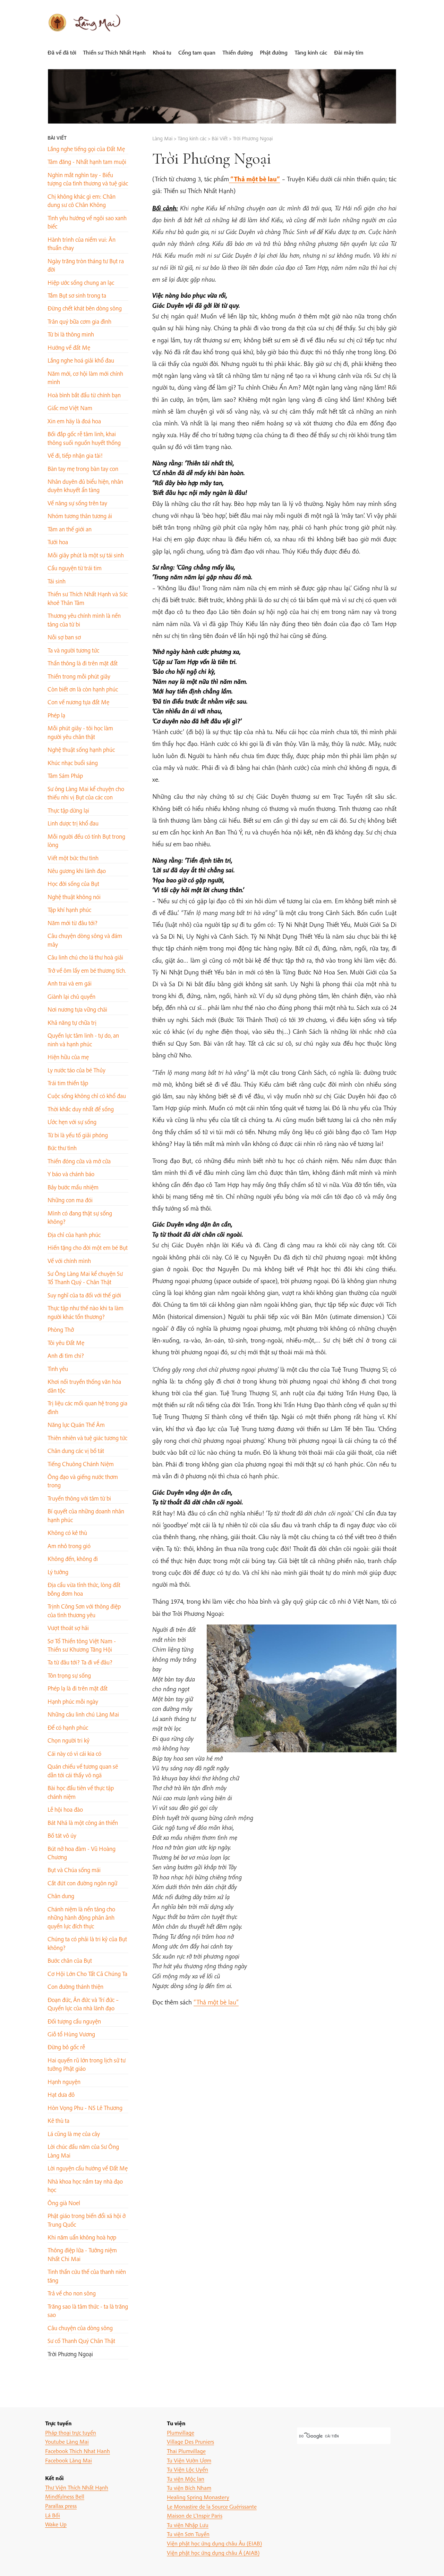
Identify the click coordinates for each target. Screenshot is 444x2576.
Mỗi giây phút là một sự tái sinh (86, 555)
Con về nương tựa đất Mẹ (78, 702)
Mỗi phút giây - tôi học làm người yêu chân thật (80, 732)
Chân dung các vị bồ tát (76, 1451)
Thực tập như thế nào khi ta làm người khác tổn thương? (86, 1312)
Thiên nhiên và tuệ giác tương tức (87, 1438)
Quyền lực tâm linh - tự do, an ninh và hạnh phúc (83, 1040)
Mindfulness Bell (65, 2496)
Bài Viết (57, 138)
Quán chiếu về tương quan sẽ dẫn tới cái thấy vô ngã (83, 1771)
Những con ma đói (70, 1200)
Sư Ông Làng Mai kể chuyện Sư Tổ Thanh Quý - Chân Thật (85, 1278)
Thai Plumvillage (186, 2451)
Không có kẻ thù (67, 1533)
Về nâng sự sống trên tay (77, 503)
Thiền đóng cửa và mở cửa (79, 1161)
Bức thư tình (62, 1148)
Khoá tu (162, 52)
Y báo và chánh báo (71, 1174)
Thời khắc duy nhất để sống (81, 1109)
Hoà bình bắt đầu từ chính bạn (84, 395)
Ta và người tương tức (73, 650)
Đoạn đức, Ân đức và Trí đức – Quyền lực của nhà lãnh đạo (83, 2004)
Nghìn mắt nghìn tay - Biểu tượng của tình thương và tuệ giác (88, 179)
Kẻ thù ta (58, 2121)
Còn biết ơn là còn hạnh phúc (83, 689)
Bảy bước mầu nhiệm (73, 1187)
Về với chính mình (69, 1261)
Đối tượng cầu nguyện (74, 2021)
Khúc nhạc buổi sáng (73, 763)
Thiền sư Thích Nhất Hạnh (114, 52)
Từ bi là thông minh (71, 334)
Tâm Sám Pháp (65, 776)
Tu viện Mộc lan (186, 2479)
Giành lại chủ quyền (71, 996)
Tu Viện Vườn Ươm (189, 2460)
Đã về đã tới (62, 52)
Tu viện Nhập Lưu (188, 2525)
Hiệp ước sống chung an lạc (81, 282)
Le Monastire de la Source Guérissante (212, 2506)
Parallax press (61, 2506)
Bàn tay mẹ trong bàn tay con (83, 469)
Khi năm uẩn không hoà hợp (82, 2237)
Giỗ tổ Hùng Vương (71, 2034)
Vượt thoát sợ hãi (68, 1628)
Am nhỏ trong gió (69, 1546)
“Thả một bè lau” (216, 2002)
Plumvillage (181, 2432)
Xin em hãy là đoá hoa (74, 421)
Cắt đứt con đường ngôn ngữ (82, 1883)
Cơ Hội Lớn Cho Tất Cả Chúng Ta (87, 1974)
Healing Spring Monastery (198, 2497)
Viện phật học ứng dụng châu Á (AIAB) (213, 2553)
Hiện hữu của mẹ (68, 1057)
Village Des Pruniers (190, 2441)
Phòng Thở (61, 1329)
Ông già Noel (64, 2203)
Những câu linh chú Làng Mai (83, 1714)
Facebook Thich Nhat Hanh (78, 2451)
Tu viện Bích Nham (189, 2488)
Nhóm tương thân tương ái (80, 516)
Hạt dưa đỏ (61, 2095)
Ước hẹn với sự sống (72, 1122)
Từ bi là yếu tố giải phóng (78, 1135)
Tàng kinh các (311, 52)
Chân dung (61, 1896)
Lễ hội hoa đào (65, 1809)
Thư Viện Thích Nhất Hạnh (77, 2487)
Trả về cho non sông (72, 2293)
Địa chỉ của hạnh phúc (74, 1235)
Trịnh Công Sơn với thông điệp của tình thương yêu (84, 1610)
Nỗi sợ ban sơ (64, 637)
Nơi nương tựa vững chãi (77, 1009)
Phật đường (274, 52)
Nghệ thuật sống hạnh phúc (81, 750)
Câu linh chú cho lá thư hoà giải (85, 957)
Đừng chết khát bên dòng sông (85, 308)
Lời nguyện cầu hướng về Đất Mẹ (88, 2168)
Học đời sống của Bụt (73, 884)
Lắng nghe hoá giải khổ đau (81, 360)
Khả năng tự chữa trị (72, 1023)
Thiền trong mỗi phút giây (79, 676)
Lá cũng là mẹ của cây (74, 2134)
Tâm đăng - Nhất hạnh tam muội (87, 162)
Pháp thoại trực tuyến (71, 2432)
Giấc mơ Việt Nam (70, 408)
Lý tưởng (58, 1572)
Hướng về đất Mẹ (69, 347)
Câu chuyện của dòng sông (80, 2328)
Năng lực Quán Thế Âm (76, 1425)
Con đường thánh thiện (75, 1987)
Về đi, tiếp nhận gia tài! (75, 455)
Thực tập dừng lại (68, 810)
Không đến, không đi (73, 1559)
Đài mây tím (349, 52)
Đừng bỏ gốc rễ (66, 2047)
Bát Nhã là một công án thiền (83, 1823)
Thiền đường (238, 52)
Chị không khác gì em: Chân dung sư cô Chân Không (82, 201)
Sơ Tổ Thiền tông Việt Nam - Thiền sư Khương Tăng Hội (82, 1645)
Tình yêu (58, 1369)
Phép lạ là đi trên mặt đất (78, 1688)
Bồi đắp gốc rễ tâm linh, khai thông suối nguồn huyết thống (84, 438)
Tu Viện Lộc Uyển (187, 2469)
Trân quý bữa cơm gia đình (79, 321)
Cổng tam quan (197, 52)
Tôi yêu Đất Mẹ (66, 1343)
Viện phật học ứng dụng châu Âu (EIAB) (214, 2543)
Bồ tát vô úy (62, 1835)
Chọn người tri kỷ (69, 1740)
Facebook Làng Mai (69, 2460)
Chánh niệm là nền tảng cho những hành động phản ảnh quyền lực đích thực (81, 1918)
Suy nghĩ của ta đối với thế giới (84, 1295)
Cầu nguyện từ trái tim (75, 568)
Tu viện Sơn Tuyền (188, 2534)
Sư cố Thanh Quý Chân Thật (81, 2341)
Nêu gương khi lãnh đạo (77, 871)
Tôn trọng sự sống (69, 1675)
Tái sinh (57, 581)
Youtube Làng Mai (67, 2441)
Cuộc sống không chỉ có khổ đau (87, 1096)
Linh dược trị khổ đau (73, 823)
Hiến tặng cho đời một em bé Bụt (88, 1248)
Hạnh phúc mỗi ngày (73, 1701)
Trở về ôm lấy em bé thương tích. (87, 970)
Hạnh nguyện (64, 2082)
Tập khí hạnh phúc (69, 910)
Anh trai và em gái (70, 983)
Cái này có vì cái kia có (74, 1754)
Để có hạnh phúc (68, 1727)
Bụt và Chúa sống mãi (74, 1870)
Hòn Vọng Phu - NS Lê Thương (85, 2108)
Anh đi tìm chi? (66, 1356)
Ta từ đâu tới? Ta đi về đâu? (80, 1662)
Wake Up (56, 2524)
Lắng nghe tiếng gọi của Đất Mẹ (86, 149)
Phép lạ (56, 715)
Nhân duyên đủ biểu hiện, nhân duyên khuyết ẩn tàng (85, 486)
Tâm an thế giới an (70, 529)
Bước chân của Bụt (70, 1960)
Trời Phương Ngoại (70, 2354)
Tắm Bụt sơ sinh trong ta (77, 295)
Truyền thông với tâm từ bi (79, 1498)
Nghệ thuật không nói (74, 897)
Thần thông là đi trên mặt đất (83, 663)
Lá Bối (53, 2515)
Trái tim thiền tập (68, 1083)
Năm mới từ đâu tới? (72, 923)
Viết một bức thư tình (73, 858)
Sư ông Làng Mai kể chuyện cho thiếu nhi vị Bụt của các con (86, 793)
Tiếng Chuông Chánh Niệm (81, 1464)
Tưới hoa (58, 542)
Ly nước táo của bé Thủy (76, 1070)
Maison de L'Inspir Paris (195, 2515)
